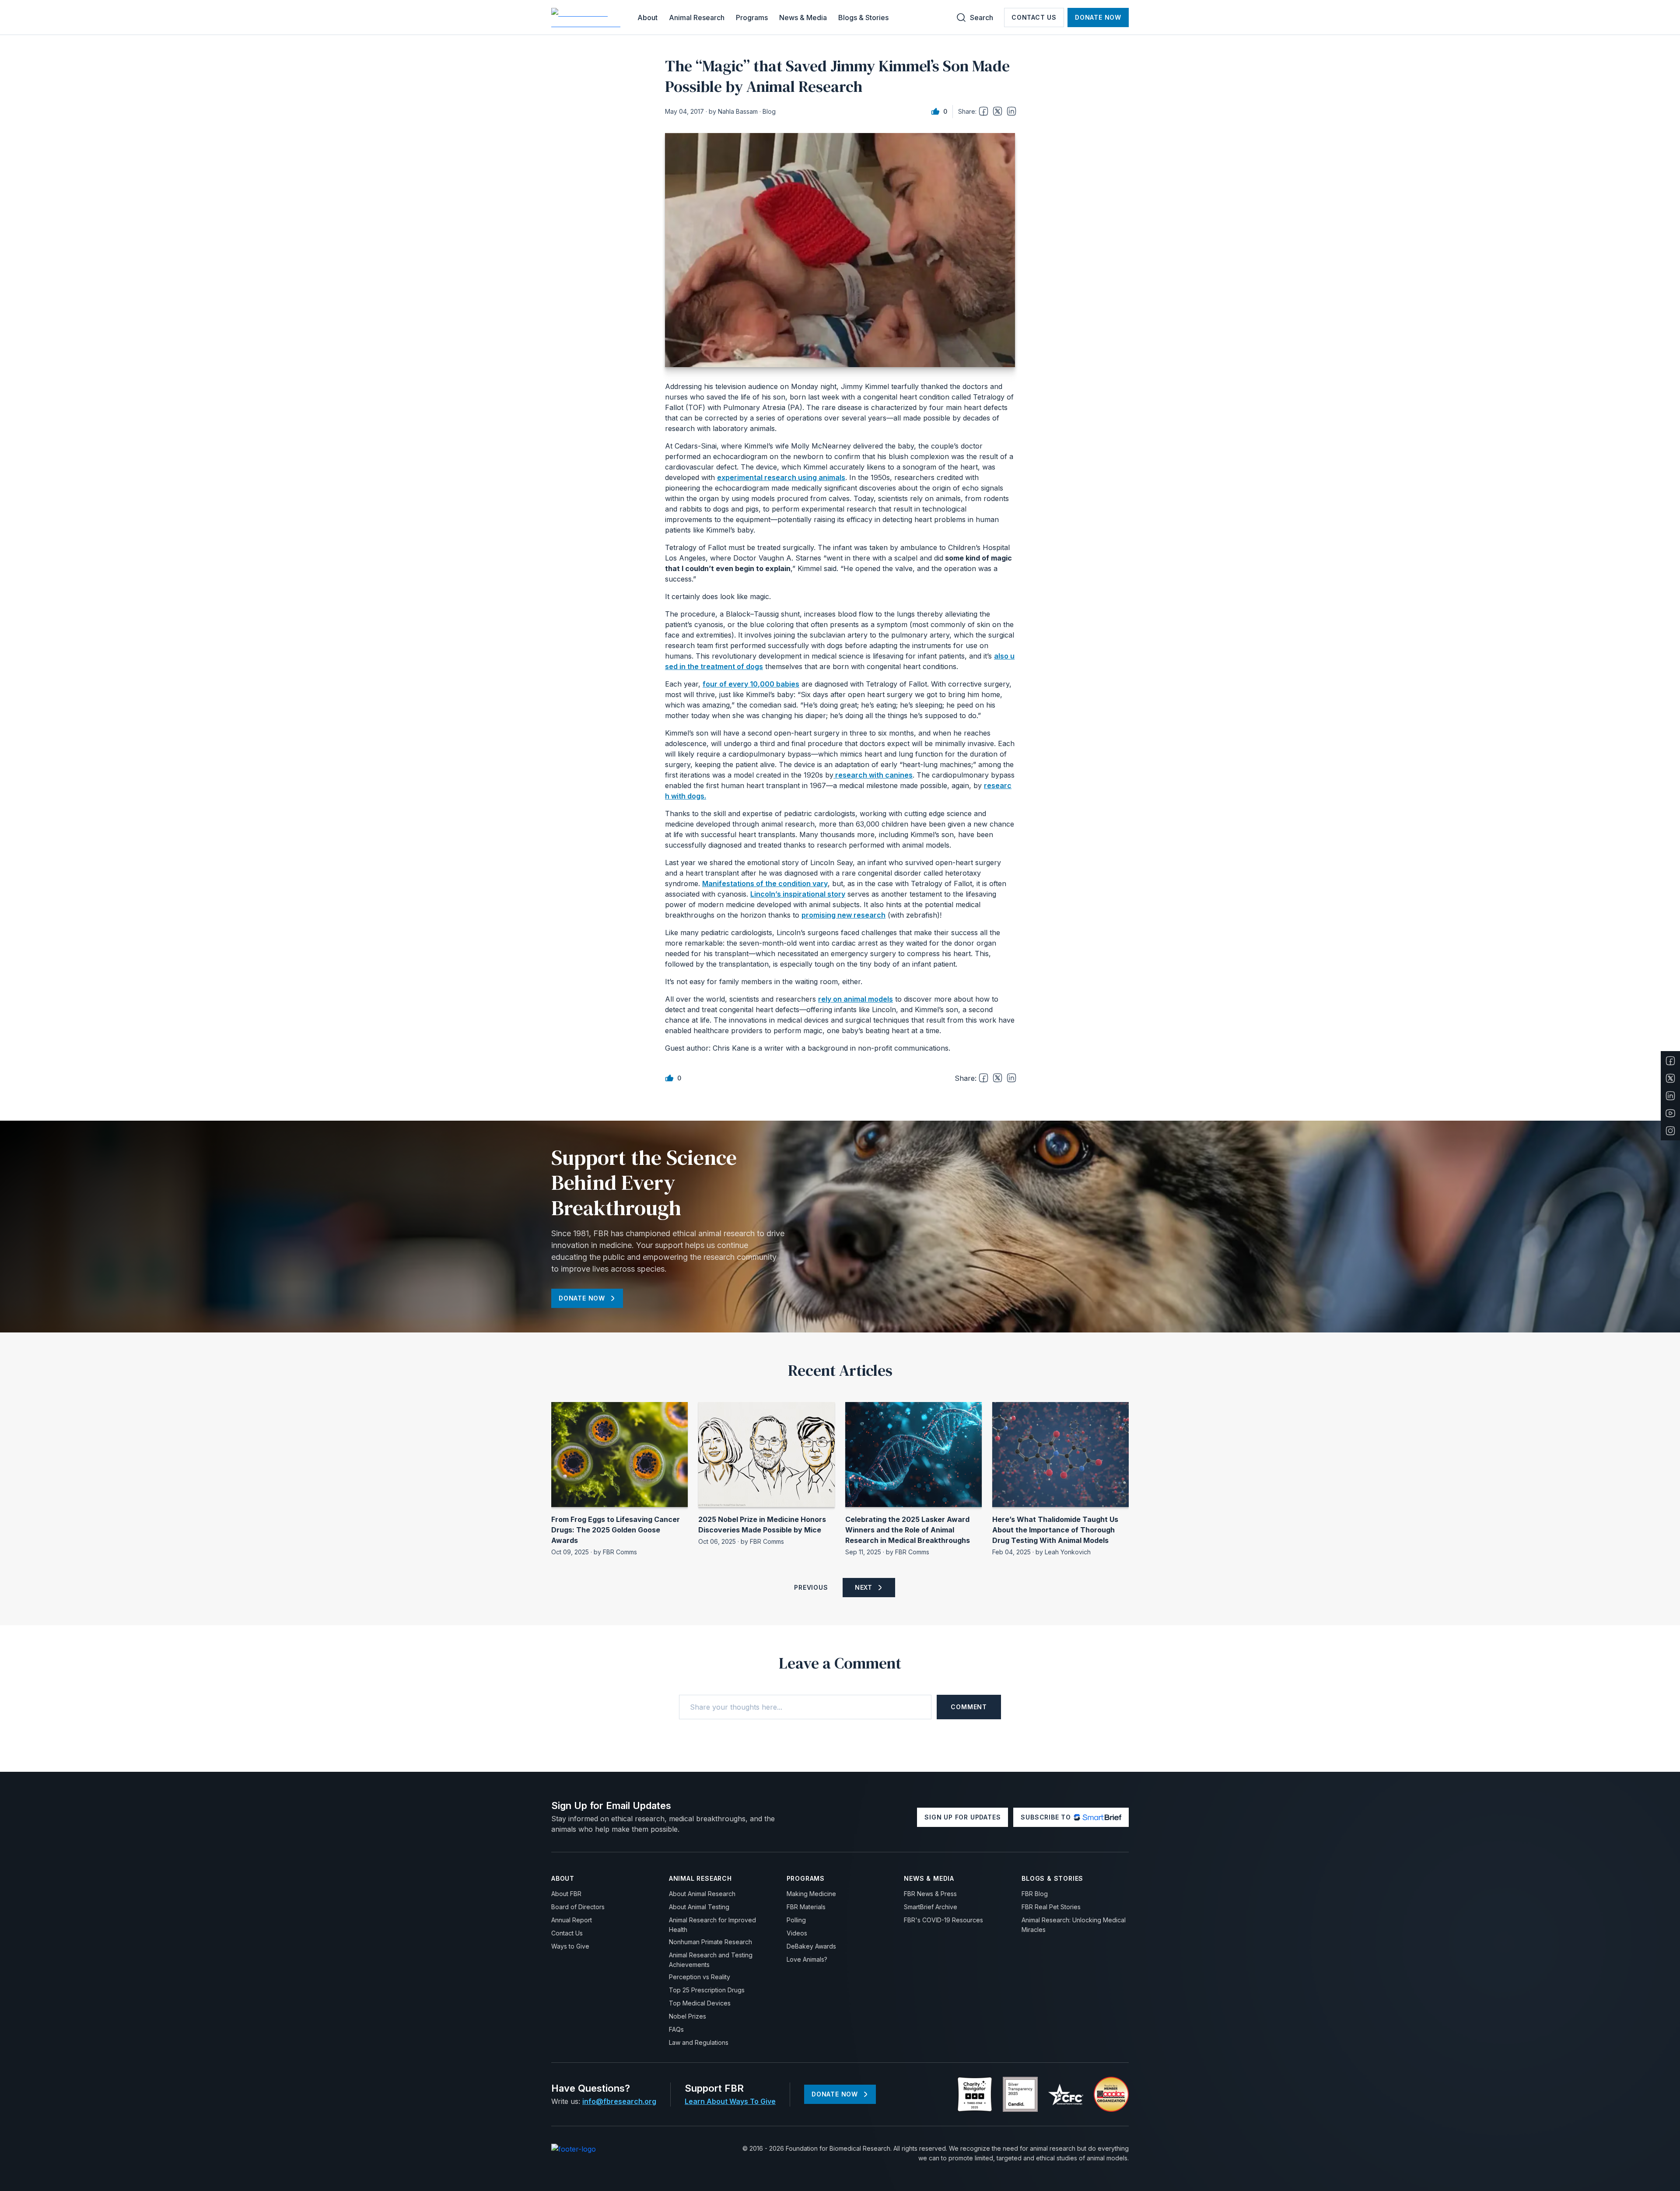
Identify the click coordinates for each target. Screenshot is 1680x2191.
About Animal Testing (699, 1907)
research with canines (873, 775)
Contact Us (1034, 17)
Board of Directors (578, 1907)
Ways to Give (570, 1946)
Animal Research (697, 18)
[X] (1670, 1078)
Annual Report (572, 1920)
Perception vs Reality (700, 1977)
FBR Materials (806, 1907)
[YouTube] (1670, 1113)
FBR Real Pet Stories (1051, 1907)
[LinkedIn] (1670, 1096)
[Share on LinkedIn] (1011, 111)
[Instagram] (1670, 1131)
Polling (796, 1920)
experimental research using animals (781, 477)
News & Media (803, 18)
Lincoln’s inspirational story (798, 894)
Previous (811, 1587)
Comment (969, 1707)
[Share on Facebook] (983, 111)
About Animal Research (702, 1894)
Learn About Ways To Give (730, 2101)
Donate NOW (1098, 17)
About (647, 18)
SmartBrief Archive (931, 1907)
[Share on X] (997, 111)
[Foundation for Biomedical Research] (587, 18)
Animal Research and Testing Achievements (711, 1960)
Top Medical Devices (700, 2003)
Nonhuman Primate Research (710, 1942)
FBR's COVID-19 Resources (943, 1920)
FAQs (676, 2029)
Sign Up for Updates (962, 1817)
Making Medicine (811, 1894)
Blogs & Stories (863, 18)
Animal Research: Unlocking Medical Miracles (1074, 1925)
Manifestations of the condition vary (765, 883)
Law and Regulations (699, 2042)
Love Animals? (807, 1959)
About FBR (566, 1894)
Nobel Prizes (688, 2016)
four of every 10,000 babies (751, 684)
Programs (752, 18)
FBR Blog (1035, 1894)
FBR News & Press (930, 1894)
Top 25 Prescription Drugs (707, 1990)
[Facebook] (1670, 1061)
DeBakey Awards (811, 1946)
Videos (797, 1933)
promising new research (843, 915)
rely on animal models (856, 999)
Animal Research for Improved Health (712, 1925)
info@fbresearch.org (619, 2101)
